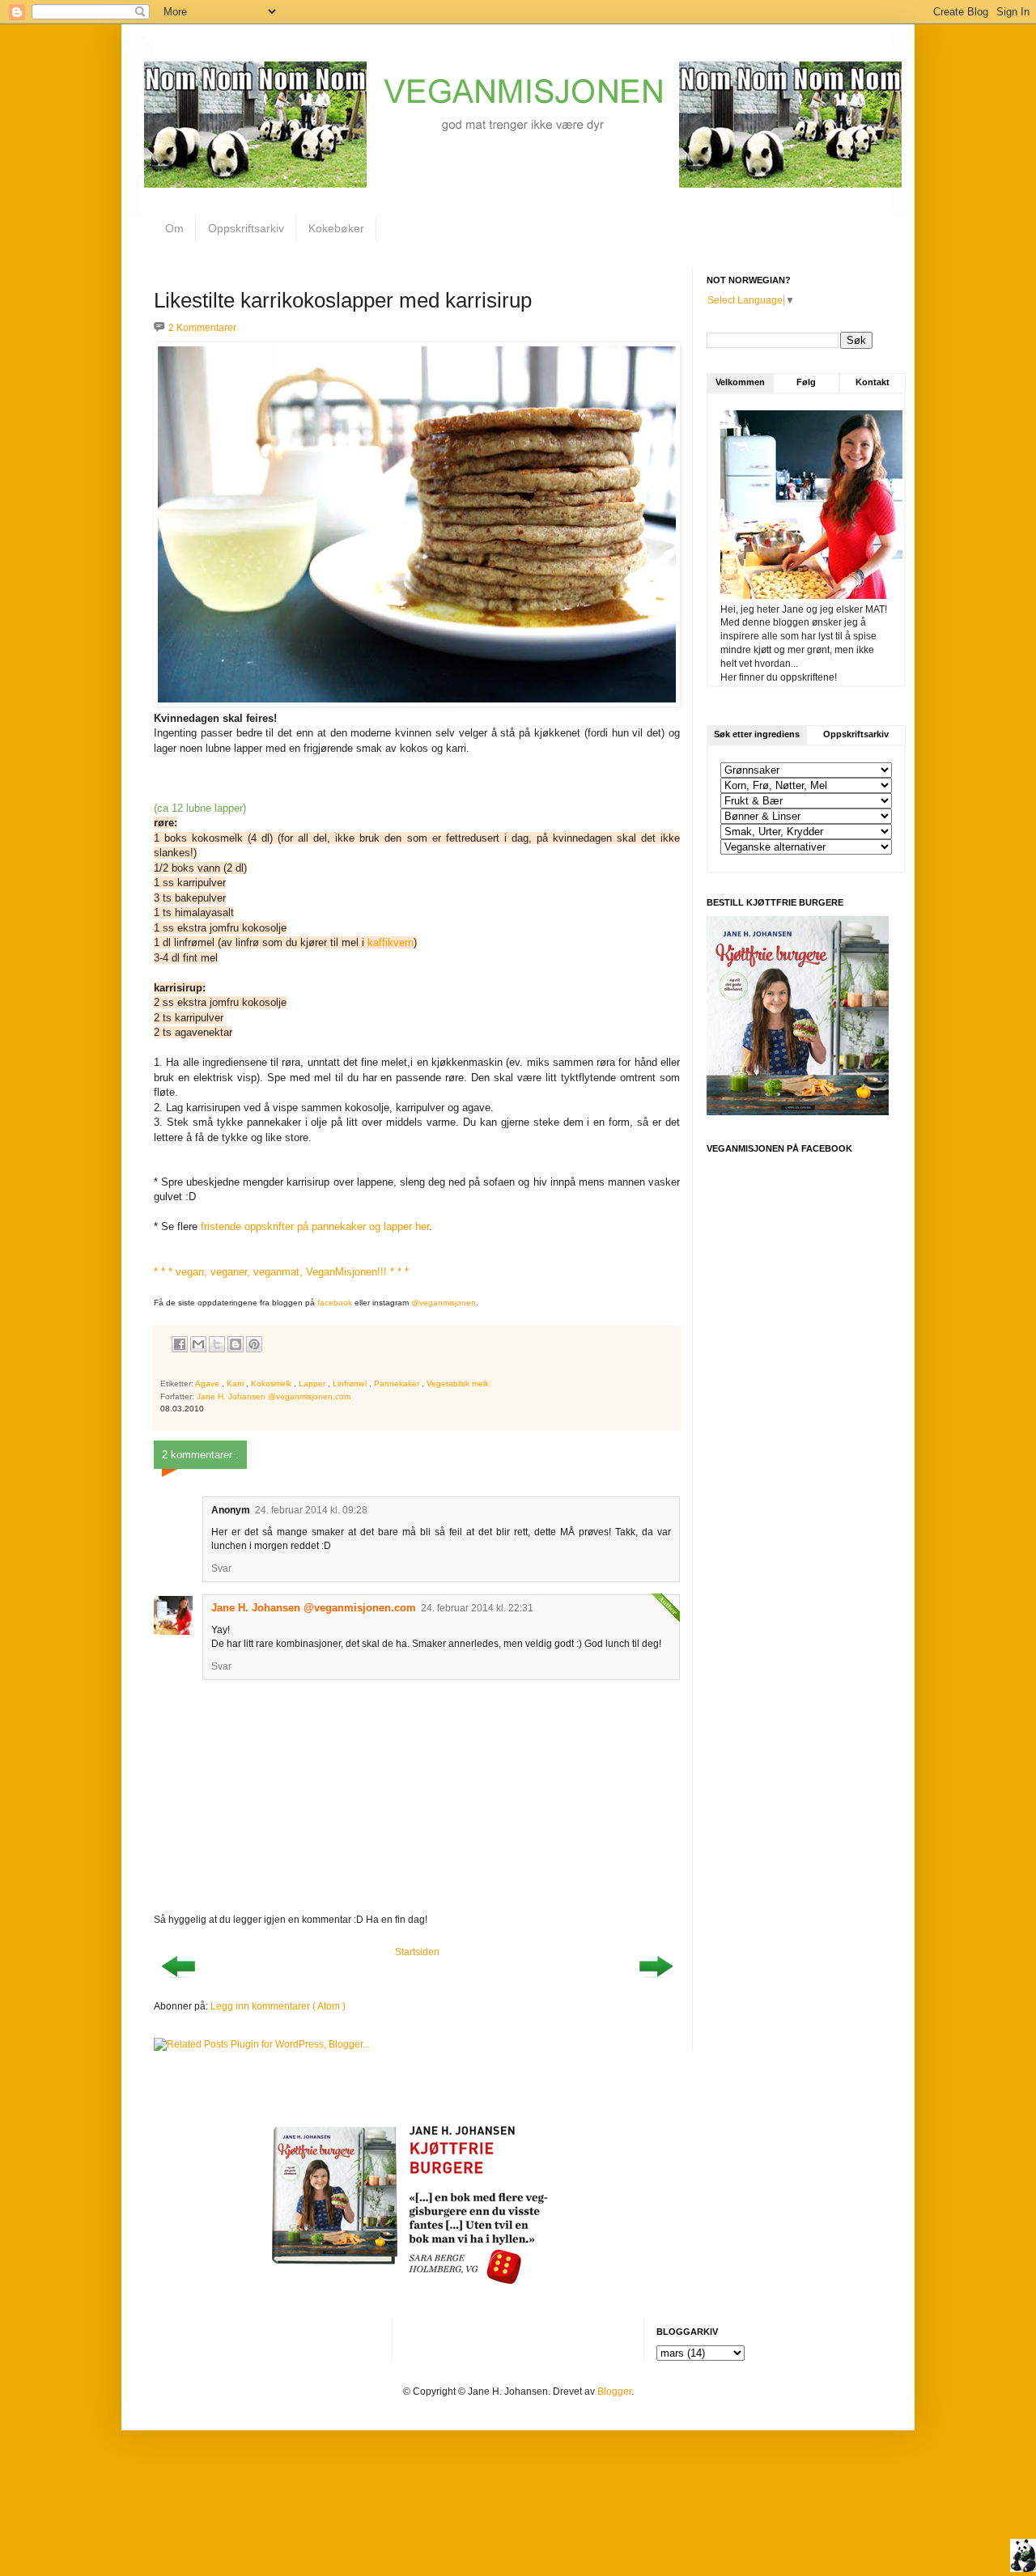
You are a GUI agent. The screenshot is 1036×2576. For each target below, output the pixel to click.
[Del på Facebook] (180, 1344)
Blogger (614, 2391)
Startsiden (417, 1952)
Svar (221, 1568)
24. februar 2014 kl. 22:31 (477, 1608)
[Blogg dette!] (236, 1344)
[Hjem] (1023, 2557)
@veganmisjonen (444, 1303)
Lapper (313, 1383)
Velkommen (740, 382)
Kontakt (873, 382)
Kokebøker (336, 228)
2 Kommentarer (202, 328)
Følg (806, 382)
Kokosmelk (272, 1383)
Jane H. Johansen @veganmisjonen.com (314, 1608)
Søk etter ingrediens (757, 734)
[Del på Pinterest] (254, 1344)
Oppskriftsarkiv (246, 228)
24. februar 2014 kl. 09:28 (311, 1510)
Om (174, 228)
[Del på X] (217, 1344)
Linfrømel (351, 1383)
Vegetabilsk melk (458, 1383)
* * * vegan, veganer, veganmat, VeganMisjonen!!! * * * (281, 1272)
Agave (208, 1383)
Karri (236, 1383)
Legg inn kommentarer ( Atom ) (278, 2006)
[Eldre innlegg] (656, 1983)
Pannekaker (398, 1383)
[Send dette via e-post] (198, 1344)
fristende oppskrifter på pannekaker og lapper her (315, 1226)
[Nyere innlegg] (178, 1983)
